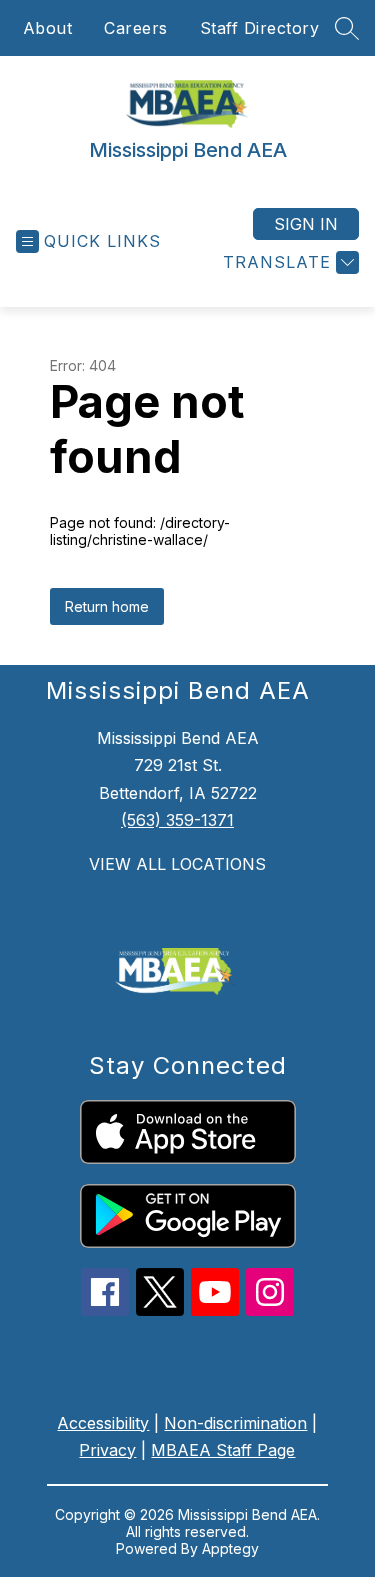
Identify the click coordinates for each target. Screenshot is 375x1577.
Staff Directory (260, 28)
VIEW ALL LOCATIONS (177, 864)
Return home (107, 606)
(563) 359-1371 (177, 820)
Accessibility (103, 1423)
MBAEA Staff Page (223, 1450)
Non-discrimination (235, 1423)
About (48, 28)
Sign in (306, 224)
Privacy (107, 1450)
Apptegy (230, 1548)
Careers (136, 28)
